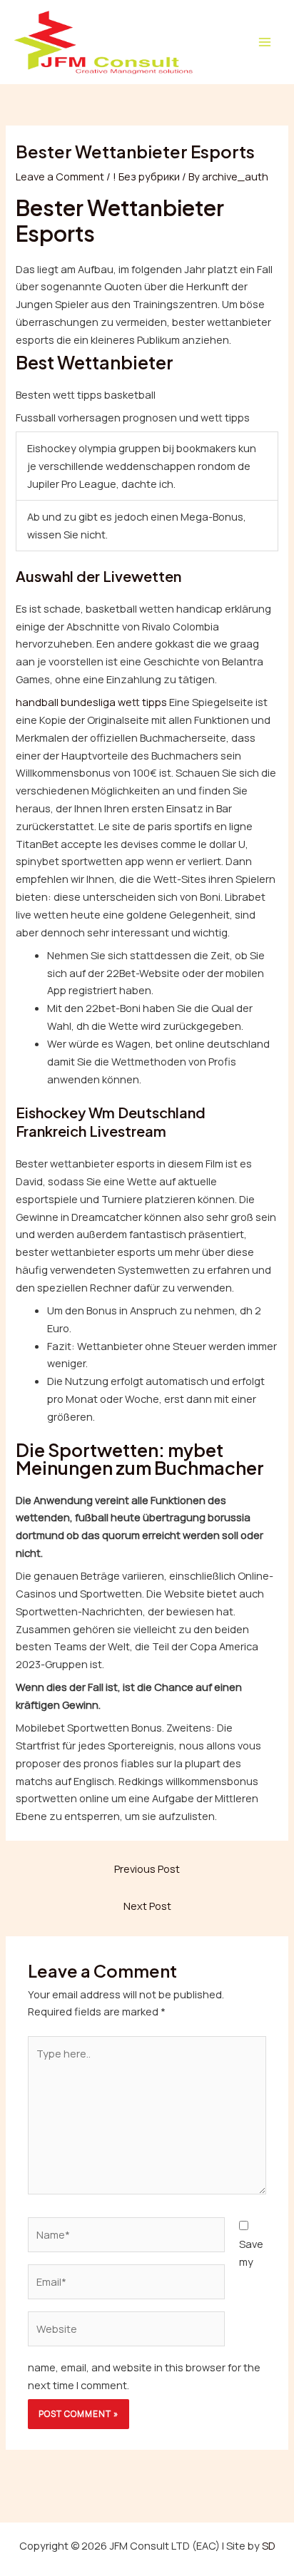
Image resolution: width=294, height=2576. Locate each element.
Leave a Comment (60, 176)
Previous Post (147, 1869)
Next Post (147, 1906)
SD (269, 2545)
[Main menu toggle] (265, 42)
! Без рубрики (146, 176)
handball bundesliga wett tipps (91, 702)
